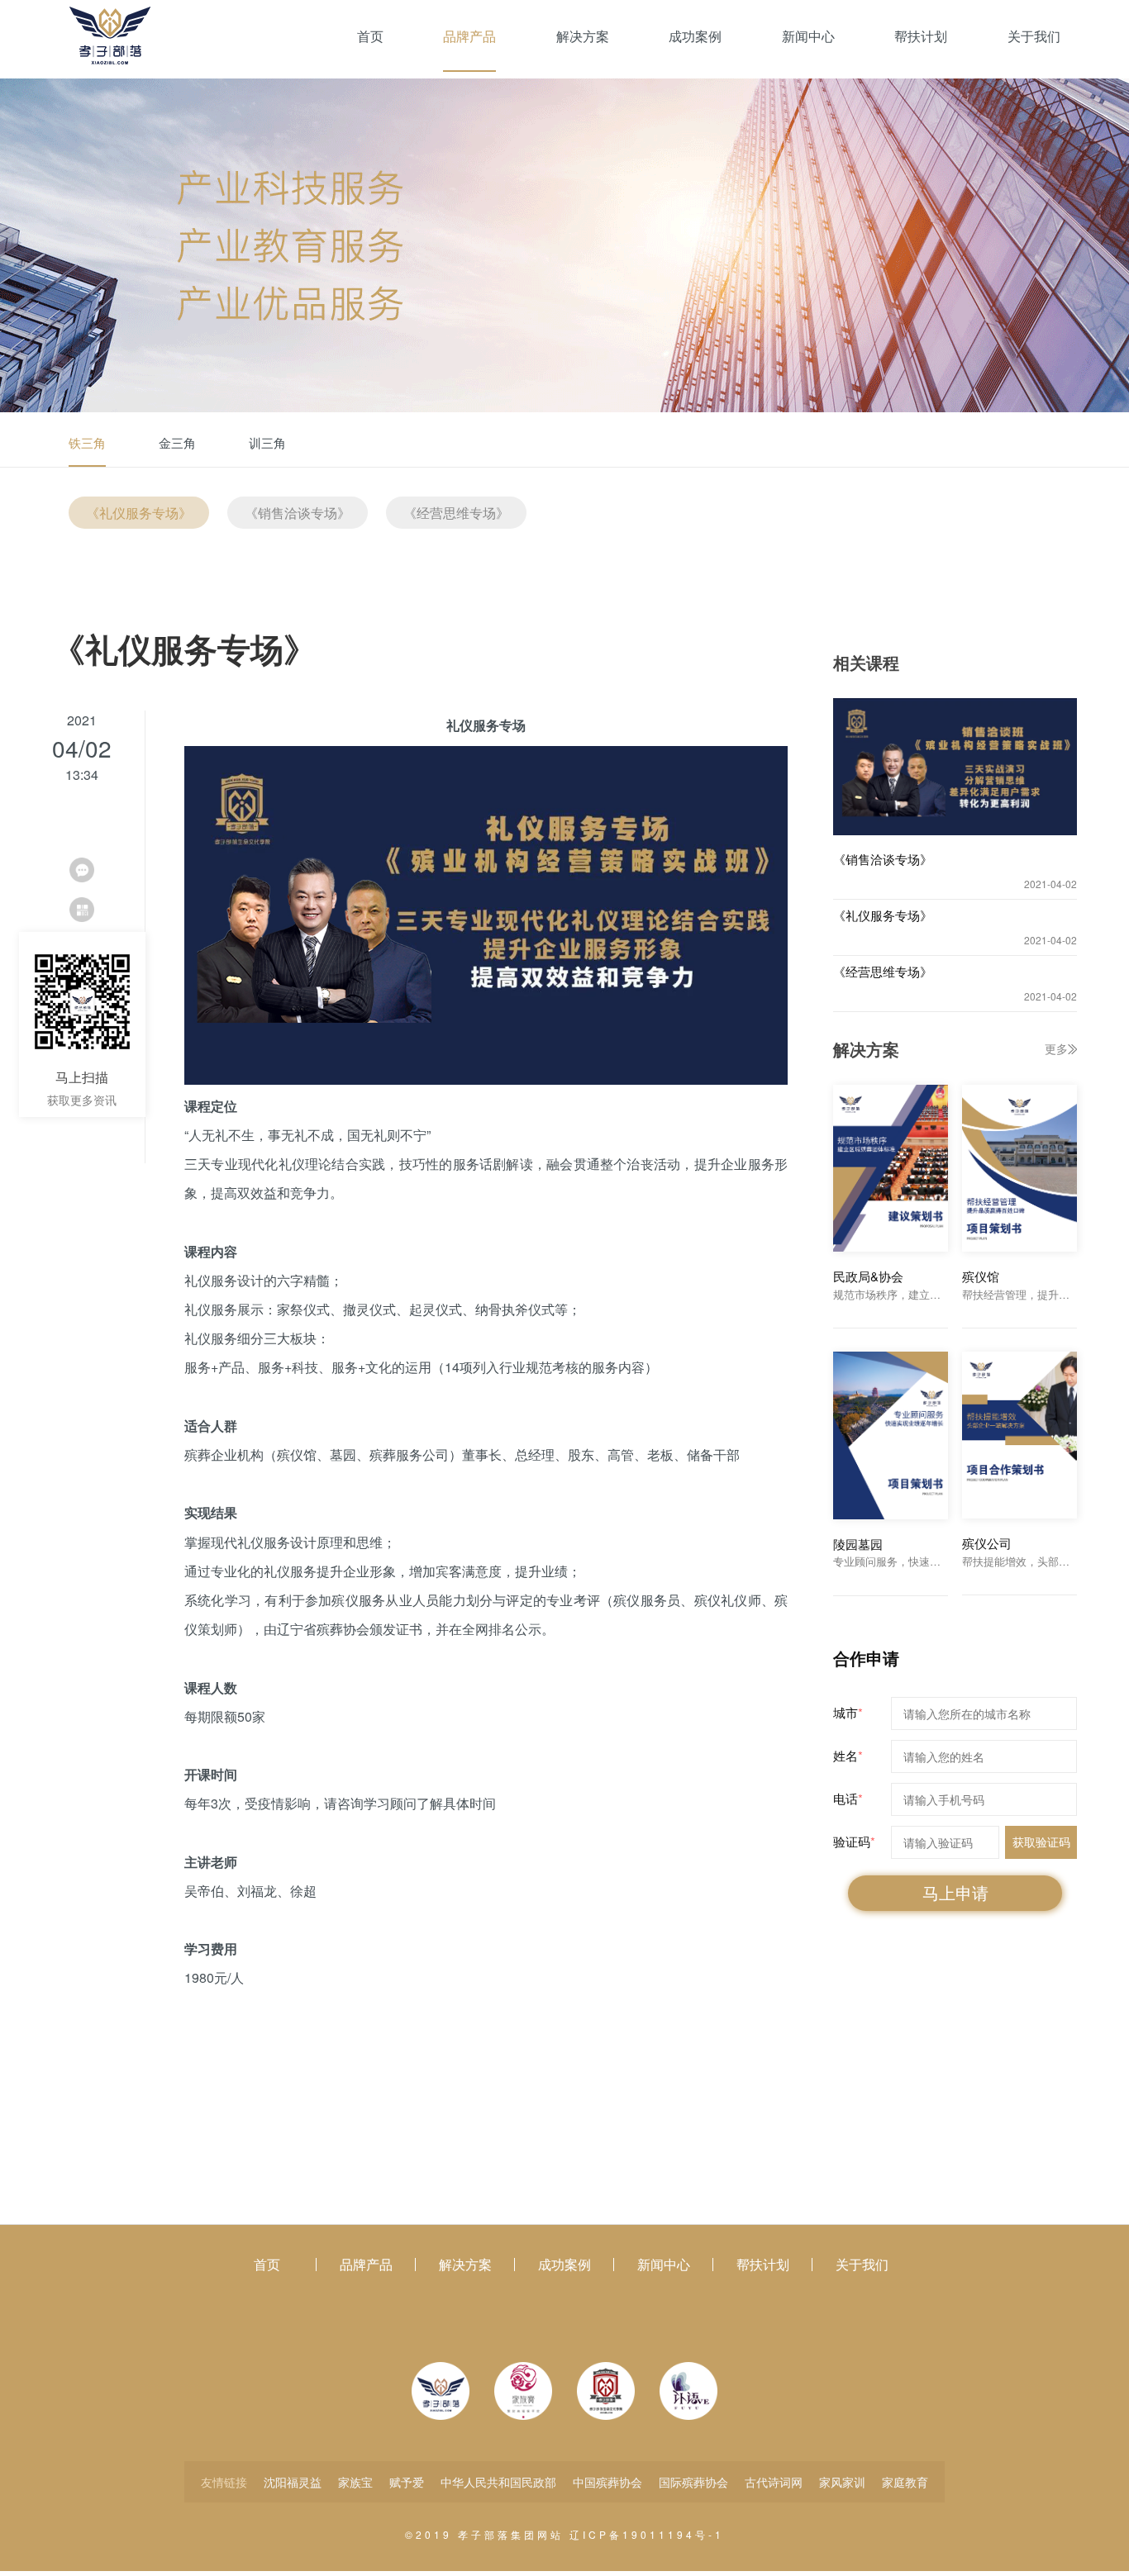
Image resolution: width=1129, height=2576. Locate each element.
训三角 (267, 442)
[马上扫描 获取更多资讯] (82, 910)
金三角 (177, 442)
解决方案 (583, 36)
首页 (370, 36)
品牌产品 (469, 36)
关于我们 (1034, 36)
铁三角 (87, 442)
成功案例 (695, 36)
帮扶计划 (921, 36)
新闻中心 (808, 36)
